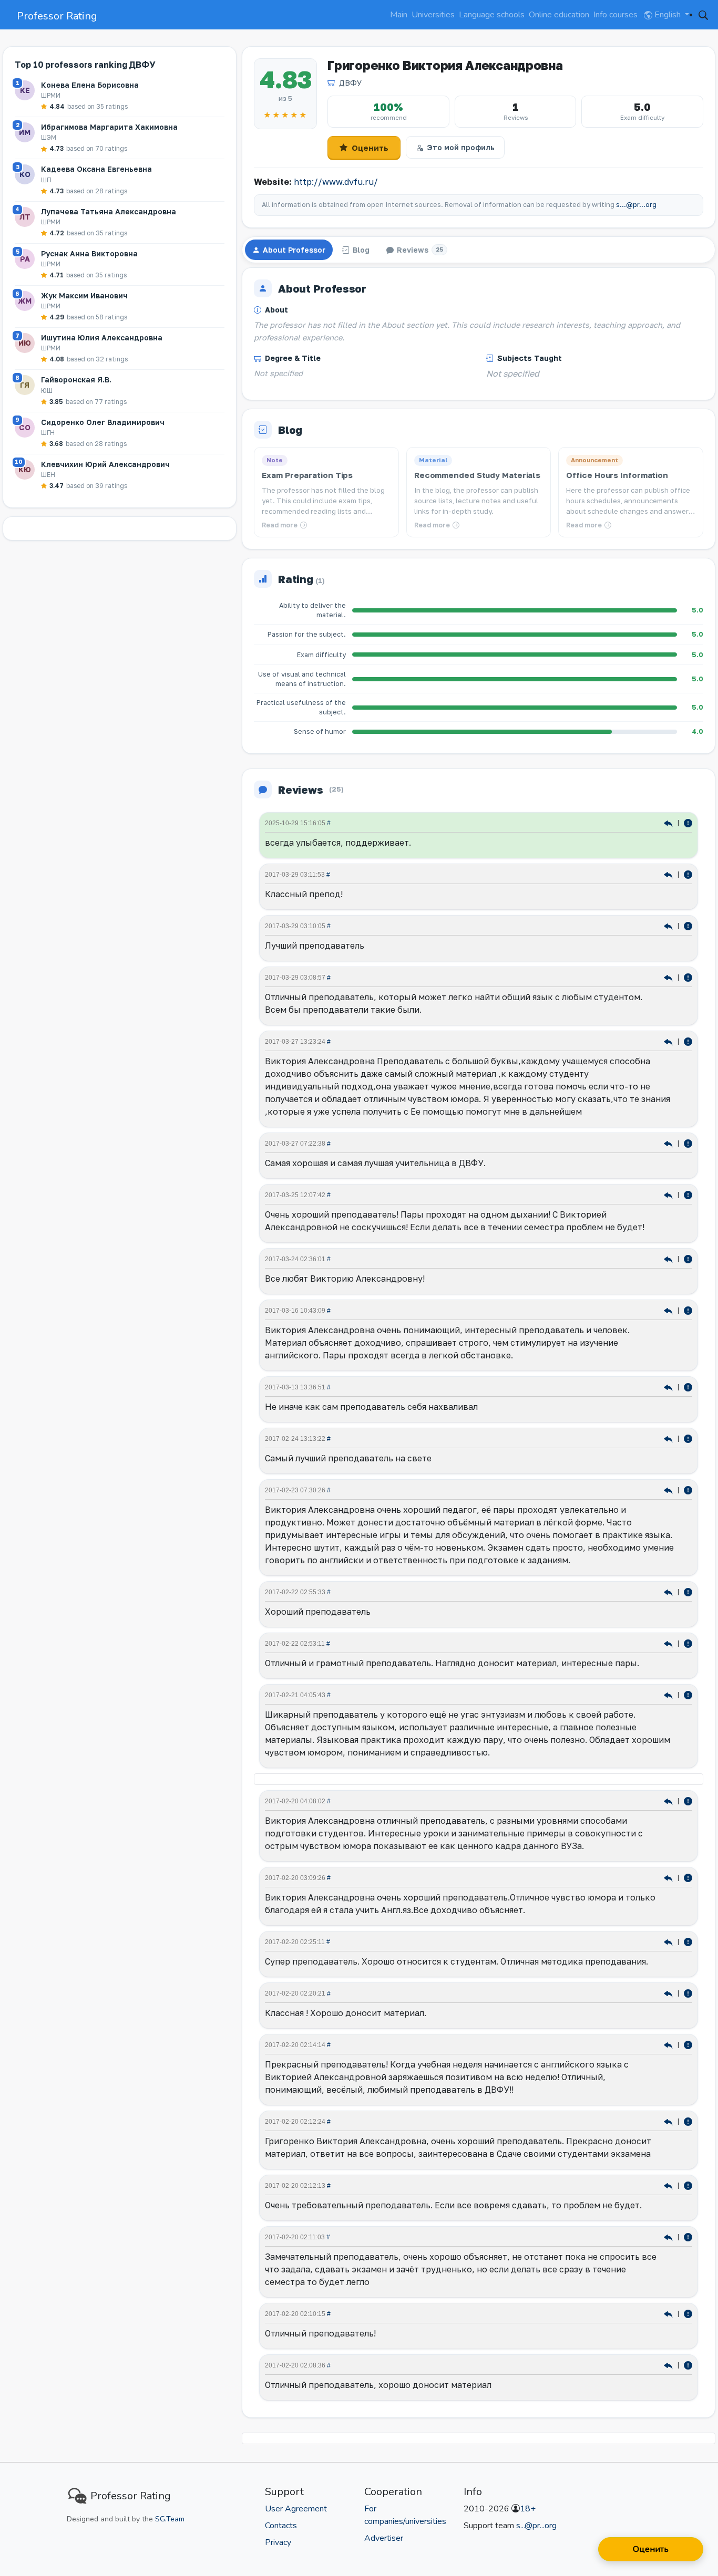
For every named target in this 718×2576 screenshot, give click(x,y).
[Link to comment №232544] (669, 1194)
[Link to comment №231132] (669, 2365)
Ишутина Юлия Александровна (102, 337)
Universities (433, 15)
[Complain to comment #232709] (688, 977)
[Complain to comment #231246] (688, 1591)
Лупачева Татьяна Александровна (109, 211)
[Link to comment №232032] (669, 1386)
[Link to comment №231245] (669, 1643)
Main (399, 15)
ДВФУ (350, 83)
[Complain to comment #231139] (688, 1941)
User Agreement (296, 2509)
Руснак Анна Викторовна (89, 253)
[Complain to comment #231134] (688, 2236)
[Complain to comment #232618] (688, 1143)
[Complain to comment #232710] (688, 925)
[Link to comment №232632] (669, 1041)
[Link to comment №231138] (669, 1993)
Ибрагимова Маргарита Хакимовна (109, 127)
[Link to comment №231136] (669, 2121)
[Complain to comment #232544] (688, 1194)
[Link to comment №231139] (669, 1941)
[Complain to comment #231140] (688, 1877)
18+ (528, 2509)
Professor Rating (57, 16)
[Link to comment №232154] (669, 1310)
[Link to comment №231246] (669, 1591)
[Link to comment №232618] (669, 1143)
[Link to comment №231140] (669, 1877)
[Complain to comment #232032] (688, 1386)
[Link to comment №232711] (669, 874)
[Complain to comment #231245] (688, 1643)
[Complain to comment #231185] (688, 1694)
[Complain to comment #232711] (688, 874)
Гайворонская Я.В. (76, 380)
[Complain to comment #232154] (688, 1310)
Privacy (278, 2542)
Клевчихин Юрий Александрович (105, 464)
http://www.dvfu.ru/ (336, 182)
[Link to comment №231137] (669, 2044)
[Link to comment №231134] (669, 2236)
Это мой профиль (461, 147)
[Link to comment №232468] (669, 1258)
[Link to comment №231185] (669, 1694)
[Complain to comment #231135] (688, 2185)
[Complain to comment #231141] (688, 1800)
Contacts (281, 2526)
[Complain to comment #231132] (688, 2365)
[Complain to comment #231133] (688, 2313)
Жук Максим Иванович (84, 295)
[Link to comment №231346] (669, 1438)
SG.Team (170, 2519)
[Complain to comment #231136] (688, 2121)
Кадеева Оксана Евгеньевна (96, 169)
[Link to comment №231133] (669, 2313)
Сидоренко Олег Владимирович (103, 422)
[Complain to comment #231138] (688, 1993)
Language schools (492, 15)
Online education (559, 15)
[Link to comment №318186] (669, 822)
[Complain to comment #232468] (688, 1258)
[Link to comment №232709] (669, 977)
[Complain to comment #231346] (688, 1438)
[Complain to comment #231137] (688, 2044)
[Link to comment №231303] (669, 1489)
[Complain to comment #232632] (688, 1041)
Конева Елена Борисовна (90, 85)
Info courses (616, 15)
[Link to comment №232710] (669, 925)
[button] (703, 15)
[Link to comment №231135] (669, 2185)
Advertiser (384, 2538)
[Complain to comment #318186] (688, 822)
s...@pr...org (636, 205)
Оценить (370, 148)
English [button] (668, 15)
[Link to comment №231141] (669, 1800)
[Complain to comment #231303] (688, 1489)
